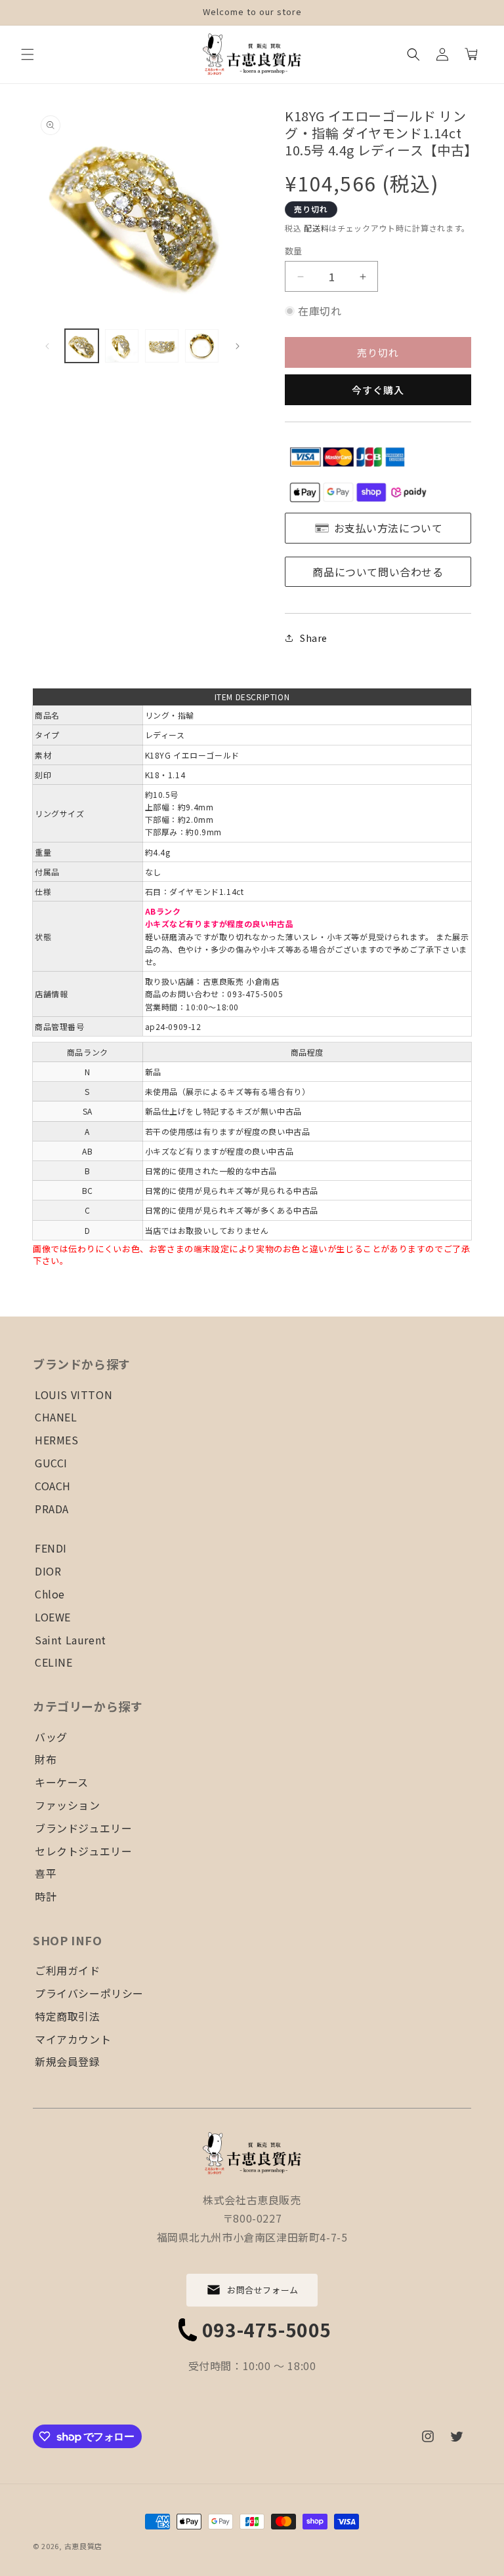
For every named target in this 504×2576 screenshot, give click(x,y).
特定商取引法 (68, 2016)
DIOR (48, 1571)
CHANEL (56, 1417)
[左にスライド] (47, 346)
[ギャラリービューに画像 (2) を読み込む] (122, 346)
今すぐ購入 (378, 390)
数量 (294, 251)
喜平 (46, 1873)
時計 (46, 1896)
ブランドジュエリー (83, 1828)
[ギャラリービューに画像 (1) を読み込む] (82, 346)
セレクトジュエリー (83, 1851)
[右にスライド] (238, 346)
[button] (28, 54)
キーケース (62, 1782)
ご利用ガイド (68, 1970)
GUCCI (51, 1463)
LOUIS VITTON (73, 1395)
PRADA (52, 1509)
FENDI (51, 1548)
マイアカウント (73, 2039)
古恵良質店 (84, 2546)
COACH (53, 1486)
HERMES (57, 1440)
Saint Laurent (71, 1640)
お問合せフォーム (263, 2290)
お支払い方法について (388, 528)
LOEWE (53, 1617)
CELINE (54, 1662)
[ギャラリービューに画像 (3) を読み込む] (162, 346)
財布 (46, 1759)
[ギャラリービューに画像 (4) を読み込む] (202, 346)
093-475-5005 (267, 2329)
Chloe (50, 1594)
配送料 (316, 228)
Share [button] (314, 638)
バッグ (51, 1737)
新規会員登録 (68, 2061)
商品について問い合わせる (378, 572)
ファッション (68, 1805)
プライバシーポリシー (89, 1993)
